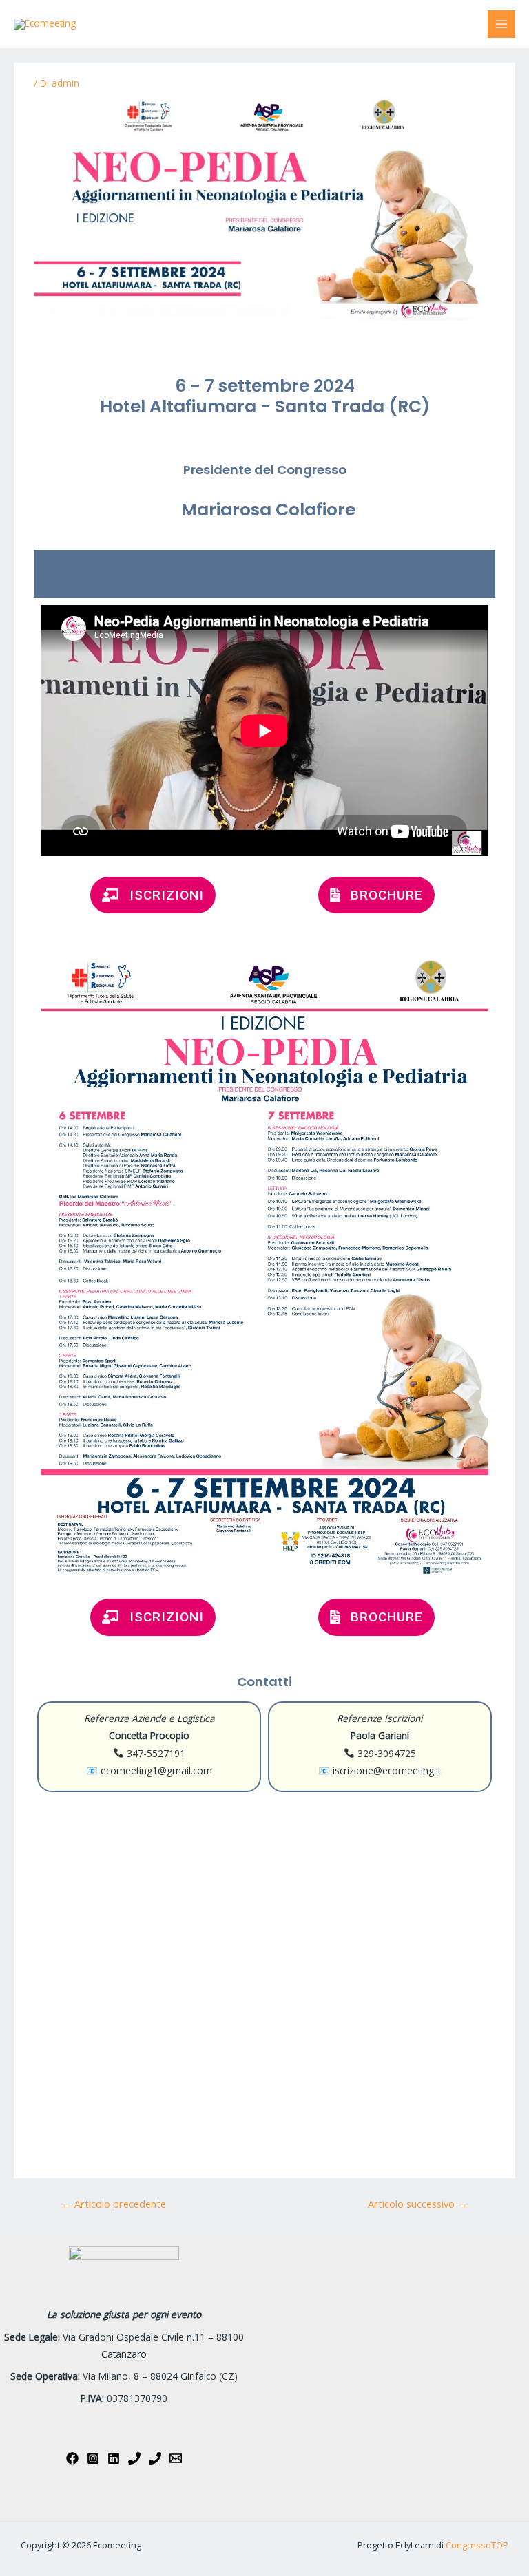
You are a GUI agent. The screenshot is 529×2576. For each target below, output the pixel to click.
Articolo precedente (114, 2204)
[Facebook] (72, 2458)
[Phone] (134, 2458)
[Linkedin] (114, 2458)
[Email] (176, 2458)
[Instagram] (93, 2458)
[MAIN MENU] (502, 24)
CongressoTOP (477, 2545)
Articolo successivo (418, 2204)
